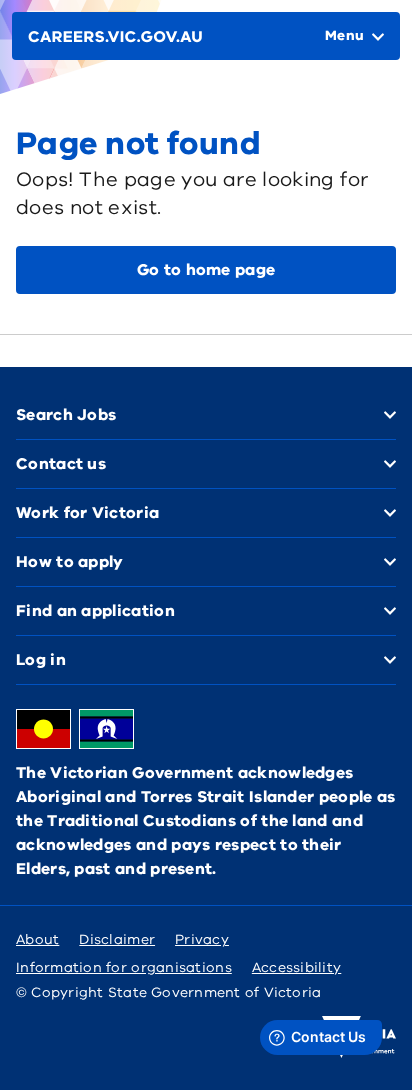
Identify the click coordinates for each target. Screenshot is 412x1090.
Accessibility (297, 967)
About (37, 939)
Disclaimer (117, 939)
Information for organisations (124, 967)
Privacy (202, 939)
